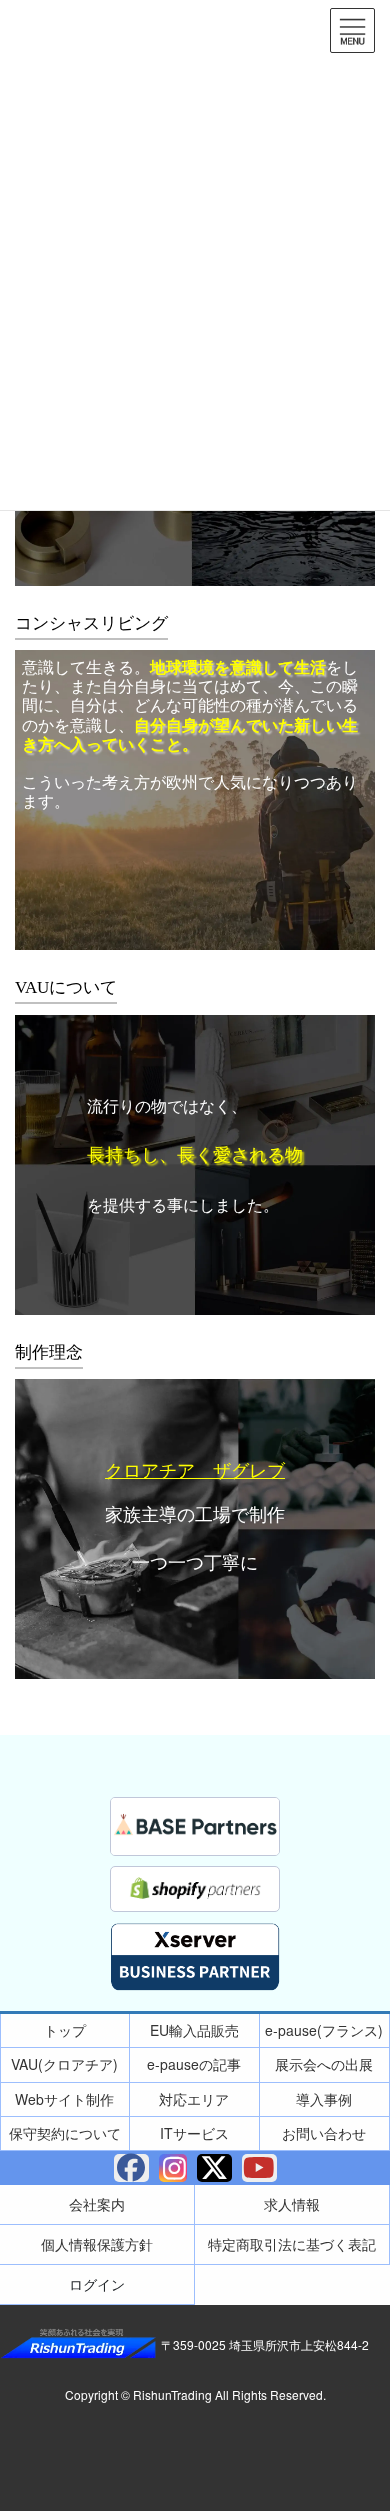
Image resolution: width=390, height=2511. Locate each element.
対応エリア (194, 2099)
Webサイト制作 (64, 2099)
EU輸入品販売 (194, 2030)
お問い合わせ (324, 2133)
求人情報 (292, 2204)
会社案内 (97, 2204)
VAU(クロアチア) (64, 2064)
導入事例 (324, 2099)
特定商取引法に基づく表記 (292, 2244)
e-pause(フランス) (324, 2030)
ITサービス (194, 2133)
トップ (65, 2030)
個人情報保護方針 (97, 2244)
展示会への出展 (324, 2064)
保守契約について (65, 2133)
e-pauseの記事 (194, 2064)
